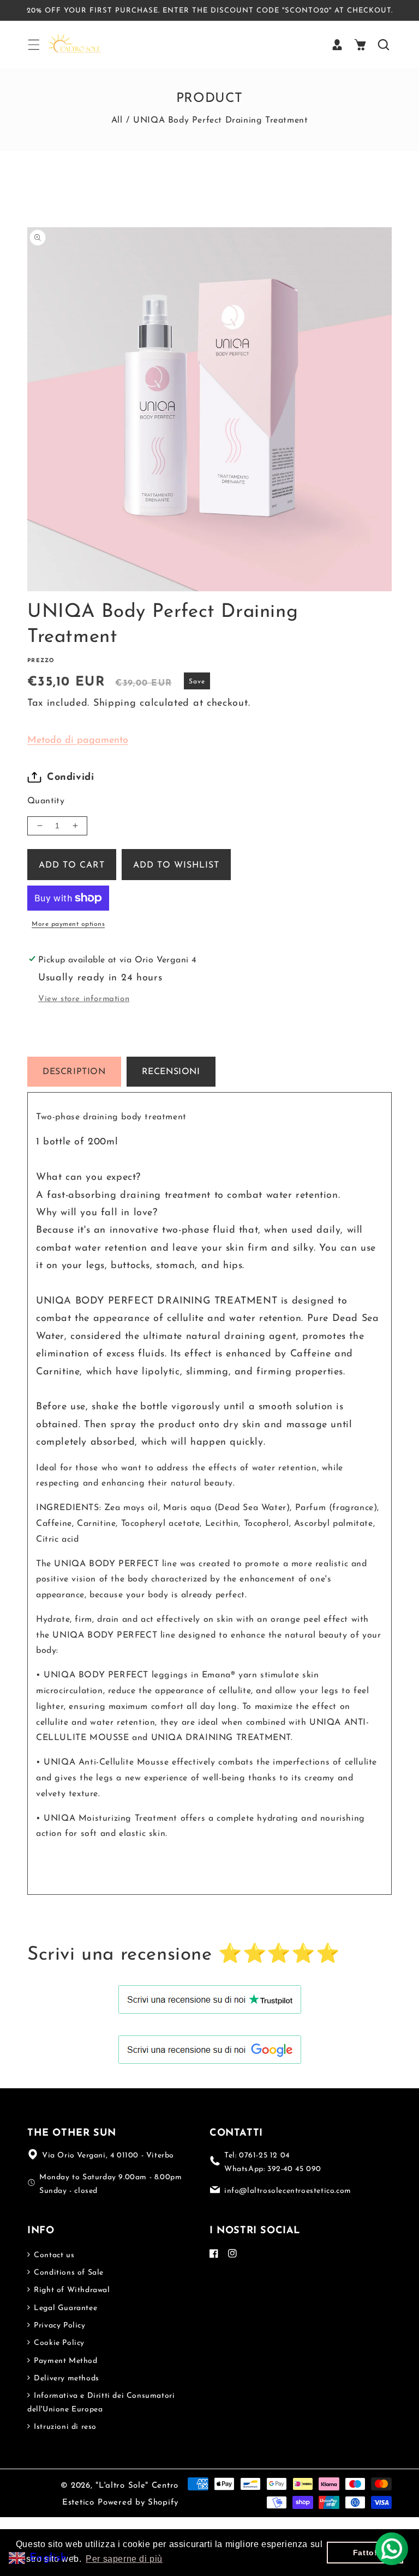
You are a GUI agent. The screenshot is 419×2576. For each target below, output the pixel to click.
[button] (33, 45)
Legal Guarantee (64, 2308)
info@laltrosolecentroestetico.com (288, 2191)
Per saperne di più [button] (124, 2559)
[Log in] (337, 45)
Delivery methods (65, 2378)
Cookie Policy (58, 2343)
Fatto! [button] (365, 2553)
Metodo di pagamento (78, 741)
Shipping (115, 704)
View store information (84, 999)
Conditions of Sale (68, 2273)
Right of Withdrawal (71, 2290)
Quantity (46, 801)
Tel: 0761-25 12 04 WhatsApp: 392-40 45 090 (273, 2162)
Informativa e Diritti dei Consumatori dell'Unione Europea (101, 2403)
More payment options (68, 924)
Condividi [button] (70, 778)
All (117, 120)
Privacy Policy (59, 2326)
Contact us (53, 2255)
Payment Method (65, 2361)
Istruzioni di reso (64, 2427)
